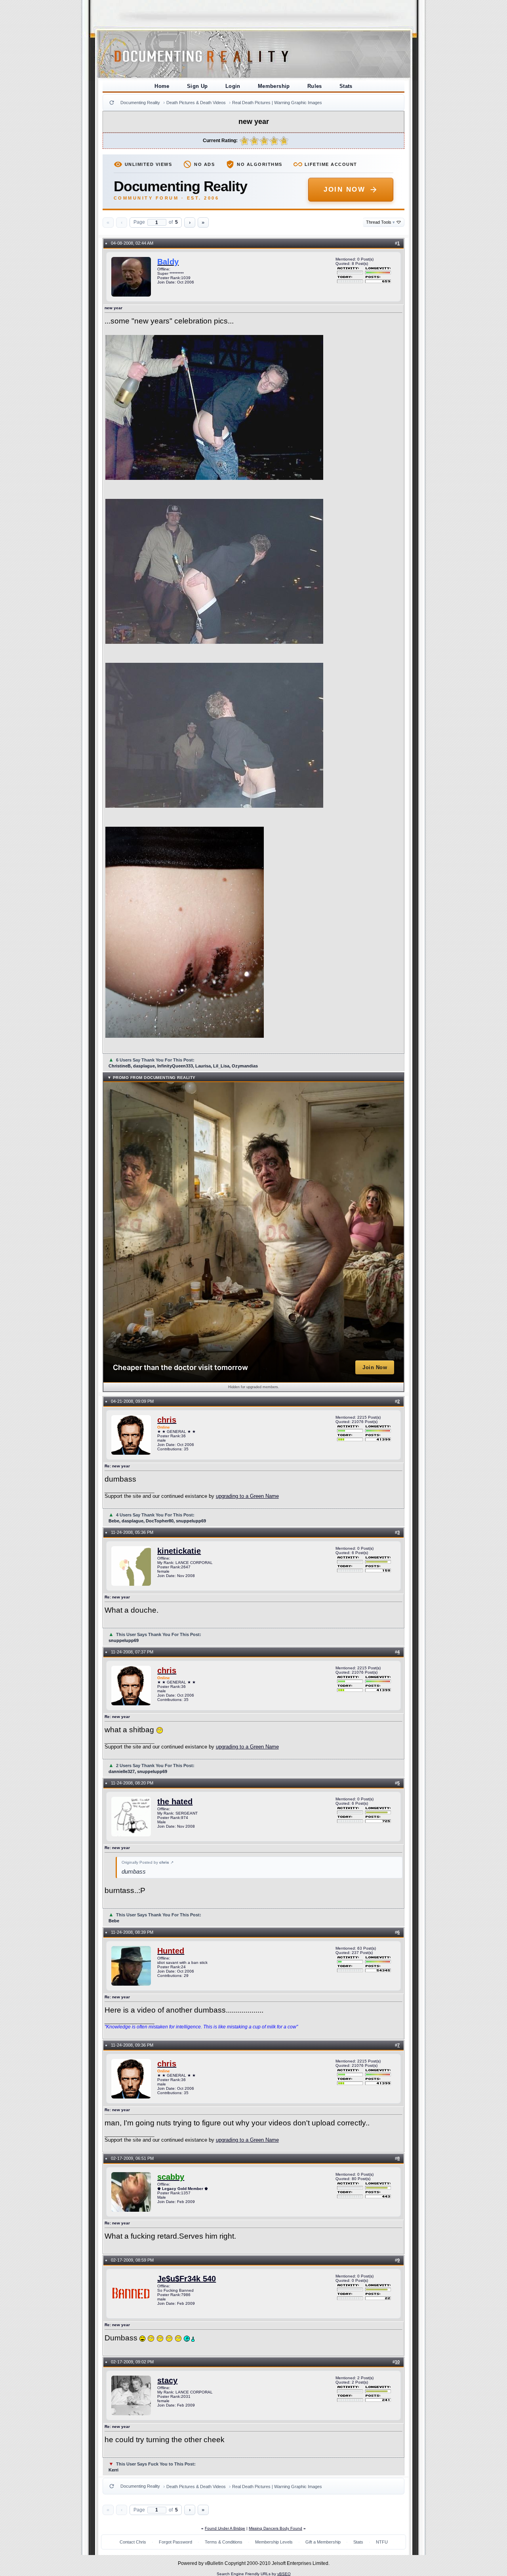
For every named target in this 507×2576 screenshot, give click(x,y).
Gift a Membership (323, 2542)
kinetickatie (179, 1551)
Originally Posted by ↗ (148, 1862)
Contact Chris (133, 2542)
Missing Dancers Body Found (275, 2528)
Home (162, 86)
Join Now (344, 189)
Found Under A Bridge (225, 2528)
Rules (315, 86)
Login (233, 86)
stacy (167, 2380)
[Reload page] (112, 103)
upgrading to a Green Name (247, 1496)
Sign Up (197, 86)
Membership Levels (274, 2542)
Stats (346, 86)
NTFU (382, 2542)
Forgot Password (175, 2542)
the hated (175, 1802)
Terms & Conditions (224, 2542)
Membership (274, 86)
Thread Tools (380, 222)
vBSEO (284, 2574)
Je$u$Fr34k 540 (187, 2279)
